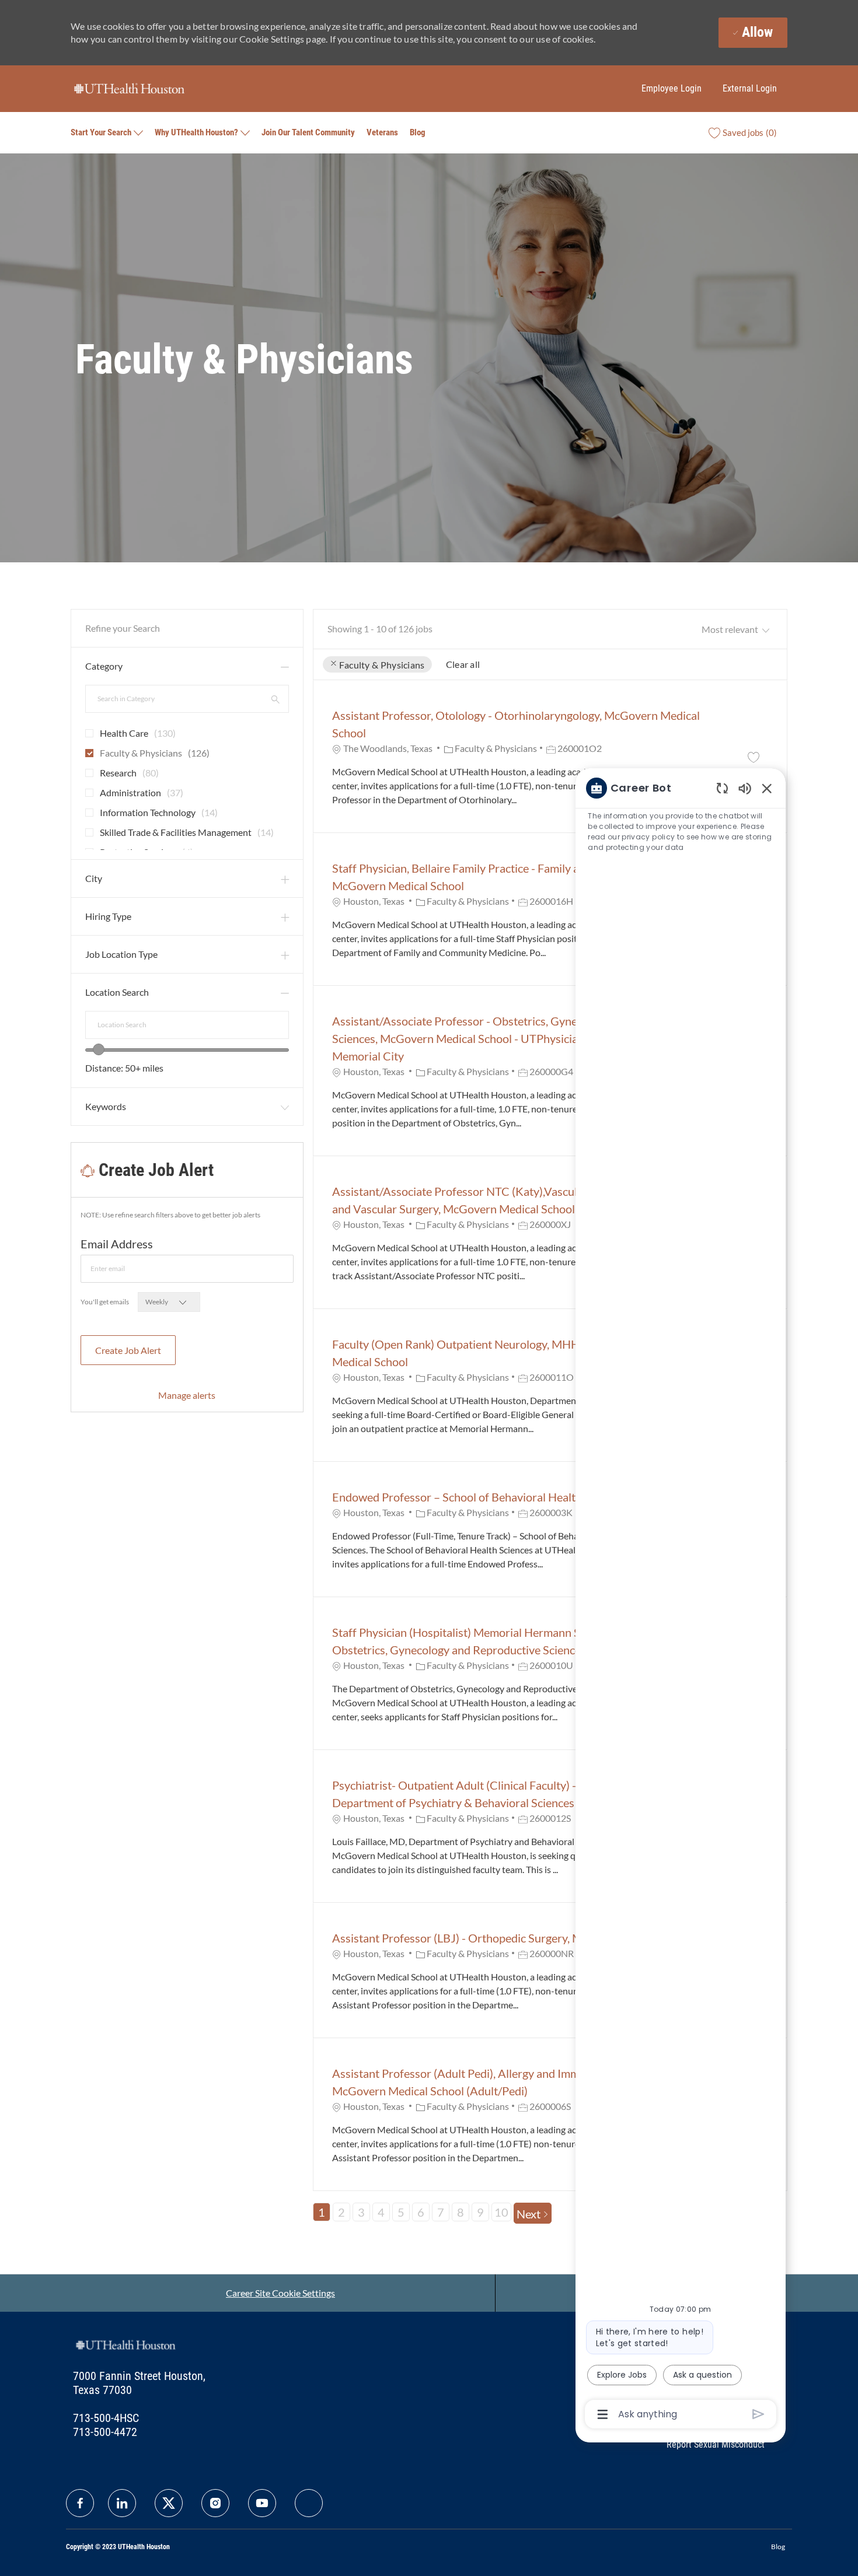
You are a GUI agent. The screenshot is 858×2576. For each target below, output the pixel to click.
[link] (187, 1395)
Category (104, 666)
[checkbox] (86, 729)
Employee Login (672, 88)
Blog (418, 132)
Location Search (117, 992)
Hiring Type (108, 916)
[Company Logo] (129, 88)
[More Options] (603, 2414)
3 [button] (361, 2212)
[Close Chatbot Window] (767, 788)
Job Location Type (121, 954)
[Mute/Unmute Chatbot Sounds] (745, 788)
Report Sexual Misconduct (716, 2444)
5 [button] (401, 2212)
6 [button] (421, 2212)
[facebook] (80, 2503)
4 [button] (381, 2212)
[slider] (99, 1049)
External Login (750, 88)
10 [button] (501, 2212)
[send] (758, 2414)
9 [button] (480, 2212)
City (94, 878)
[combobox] (187, 1025)
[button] (334, 664)
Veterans (382, 132)
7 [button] (441, 2212)
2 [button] (341, 2212)
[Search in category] (275, 699)
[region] (681, 1600)
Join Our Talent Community (308, 132)
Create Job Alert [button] (128, 1350)
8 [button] (461, 2212)
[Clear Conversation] (722, 788)
